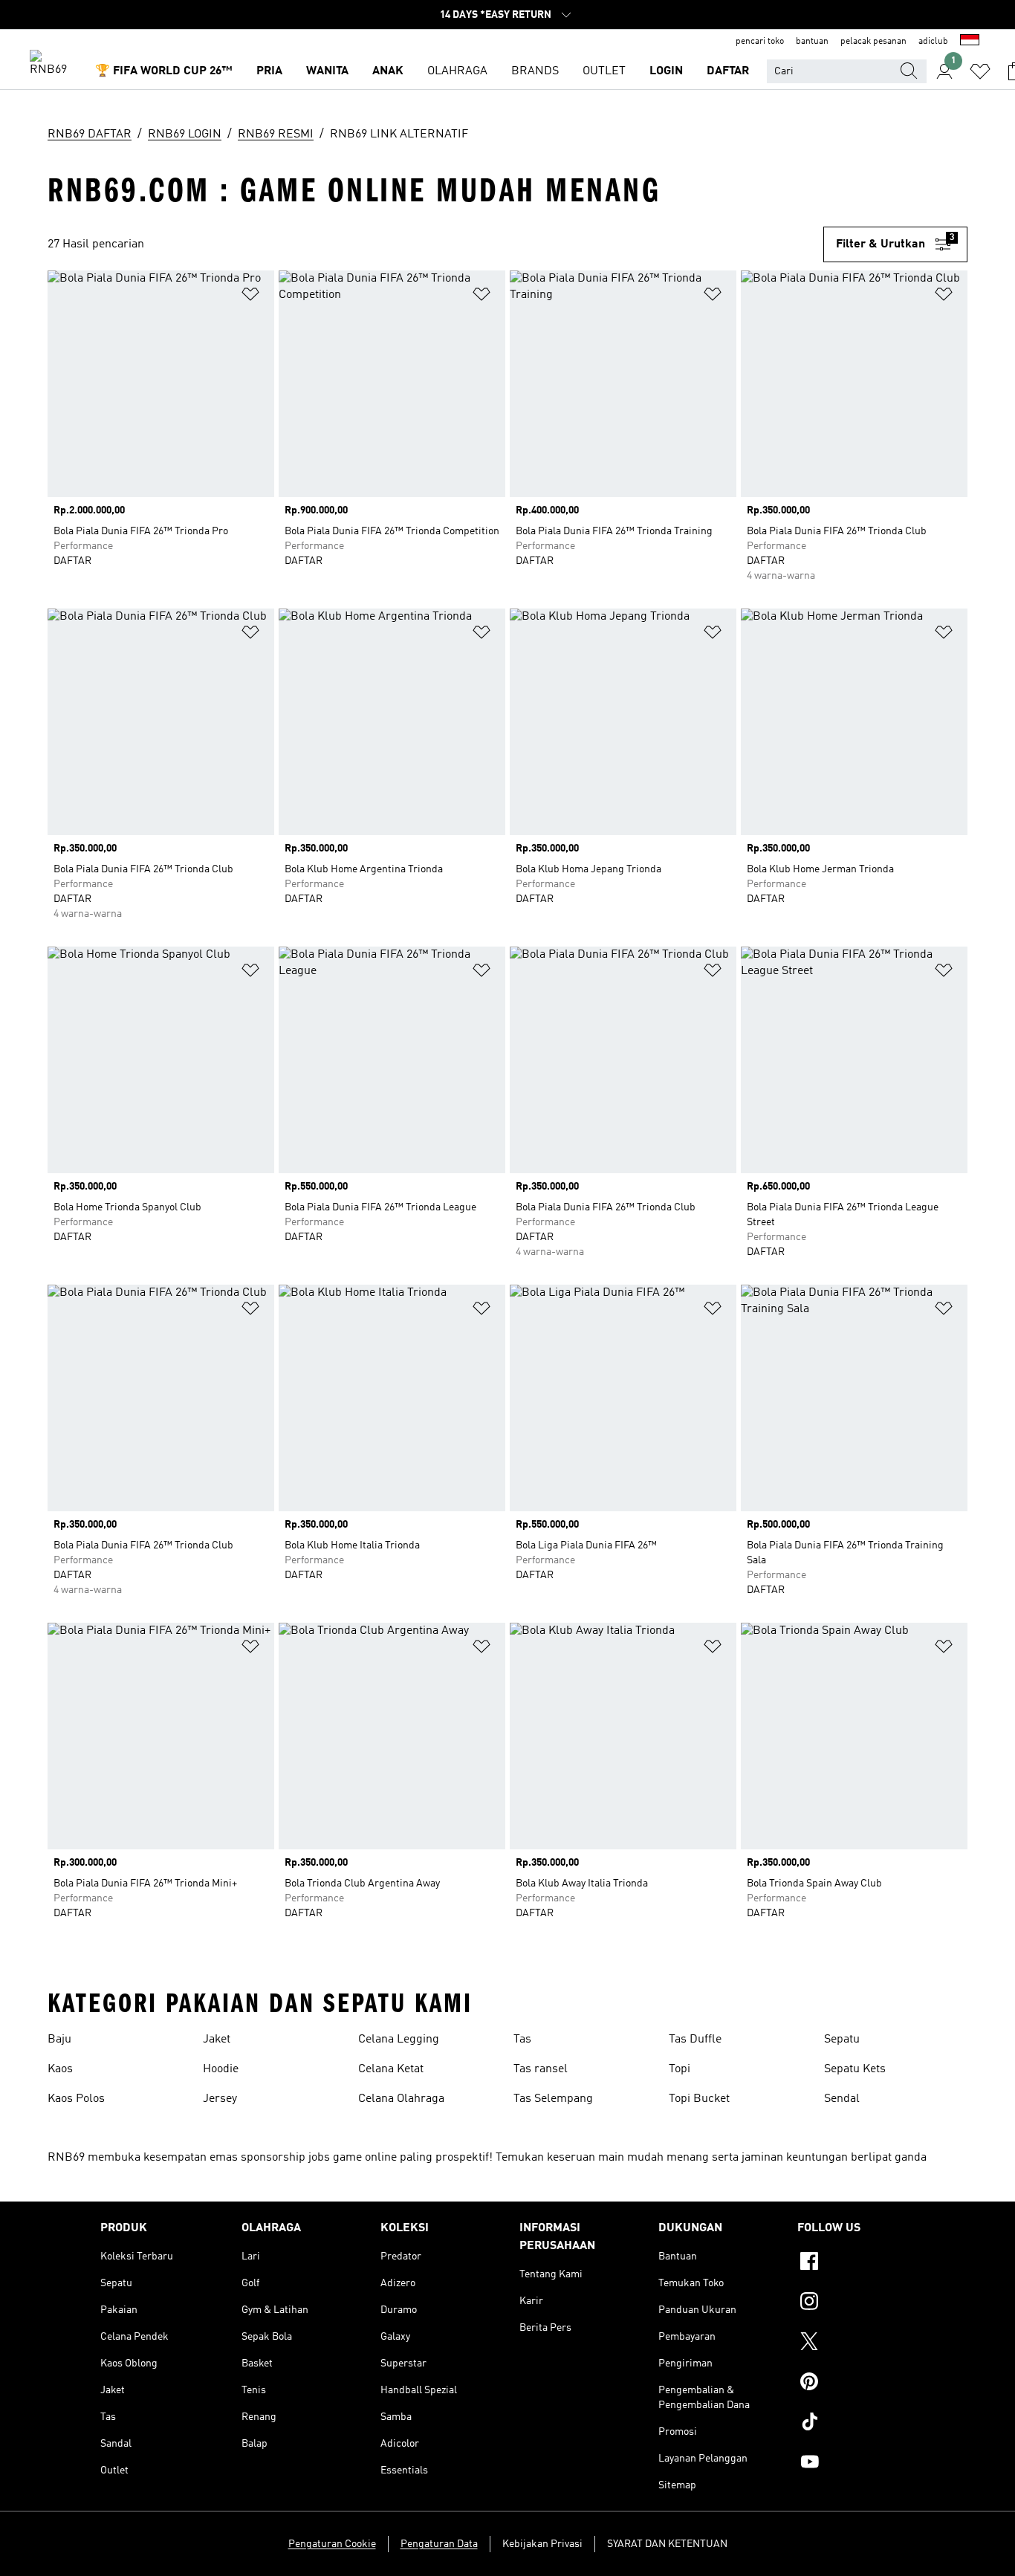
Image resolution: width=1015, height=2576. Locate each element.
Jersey (220, 2099)
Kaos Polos (76, 2099)
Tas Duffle (695, 2040)
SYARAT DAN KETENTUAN (667, 2544)
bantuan (812, 42)
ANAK (388, 71)
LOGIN (666, 71)
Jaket (217, 2040)
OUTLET (604, 71)
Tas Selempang (553, 2099)
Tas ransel (541, 2069)
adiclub (933, 42)
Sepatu (842, 2040)
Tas (522, 2040)
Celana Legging (399, 2040)
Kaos (60, 2069)
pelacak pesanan (873, 42)
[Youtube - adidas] (856, 2464)
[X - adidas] (856, 2343)
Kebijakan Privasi (542, 2544)
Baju (59, 2040)
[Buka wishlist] (980, 71)
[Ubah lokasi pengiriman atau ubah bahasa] (970, 42)
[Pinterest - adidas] (856, 2384)
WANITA (327, 71)
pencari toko (760, 42)
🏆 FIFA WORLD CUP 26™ (164, 71)
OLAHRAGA (457, 71)
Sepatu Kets (855, 2069)
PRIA (269, 71)
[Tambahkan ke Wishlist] (250, 297)
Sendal (842, 2099)
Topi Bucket (699, 2099)
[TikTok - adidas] (856, 2424)
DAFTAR (728, 71)
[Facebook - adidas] (856, 2263)
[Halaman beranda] (53, 64)
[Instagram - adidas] (856, 2303)
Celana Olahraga (401, 2099)
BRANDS (535, 71)
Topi (680, 2069)
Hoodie (221, 2069)
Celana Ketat (391, 2069)
